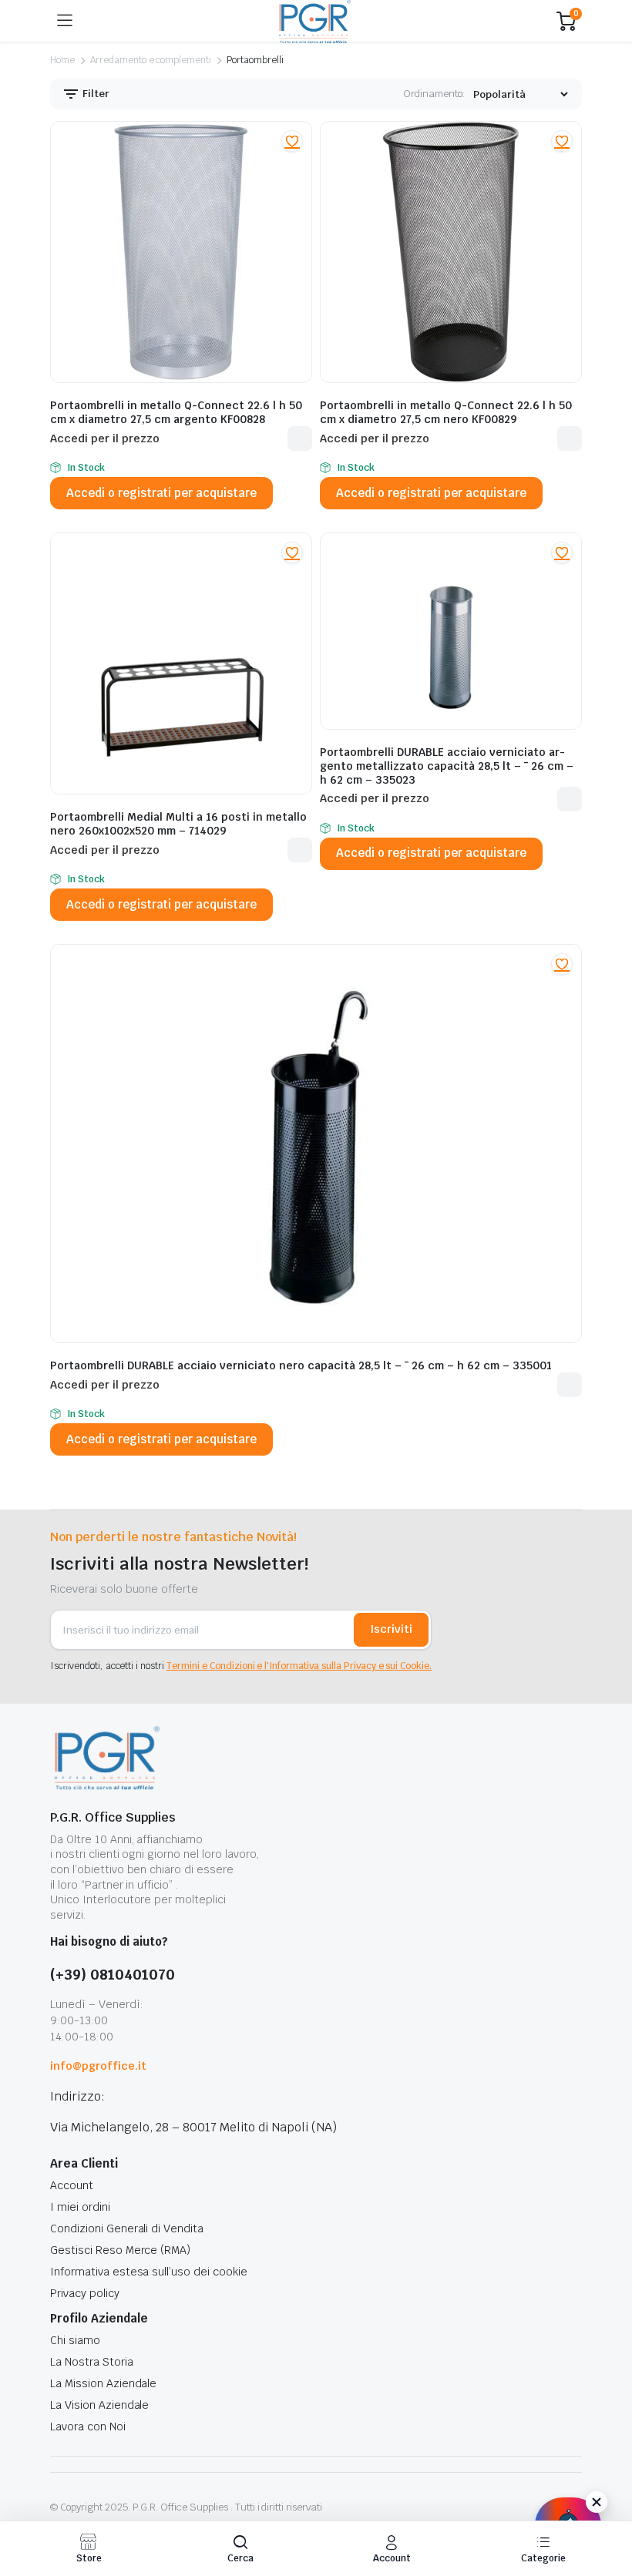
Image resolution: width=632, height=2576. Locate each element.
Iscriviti (391, 1629)
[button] (292, 141)
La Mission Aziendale (103, 2383)
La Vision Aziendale (99, 2405)
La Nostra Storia (92, 2362)
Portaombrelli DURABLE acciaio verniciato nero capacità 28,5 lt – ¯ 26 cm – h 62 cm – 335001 (301, 1365)
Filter (95, 94)
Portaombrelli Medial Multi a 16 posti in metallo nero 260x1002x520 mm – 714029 (178, 824)
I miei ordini (80, 2207)
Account (72, 2185)
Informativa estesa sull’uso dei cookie (149, 2272)
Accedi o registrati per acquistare (161, 493)
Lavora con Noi (88, 2427)
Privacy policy (85, 2293)
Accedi (300, 438)
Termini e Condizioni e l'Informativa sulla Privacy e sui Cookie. (299, 1666)
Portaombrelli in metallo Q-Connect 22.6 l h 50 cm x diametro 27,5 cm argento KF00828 (176, 412)
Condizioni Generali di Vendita (127, 2228)
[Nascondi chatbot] (597, 2502)
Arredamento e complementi (151, 60)
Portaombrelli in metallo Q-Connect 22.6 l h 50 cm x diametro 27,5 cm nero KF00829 (446, 412)
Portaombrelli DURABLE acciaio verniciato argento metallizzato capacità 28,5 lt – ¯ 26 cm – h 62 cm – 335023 (447, 766)
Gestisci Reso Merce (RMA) (120, 2250)
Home (62, 60)
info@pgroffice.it (98, 2066)
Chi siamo (75, 2340)
